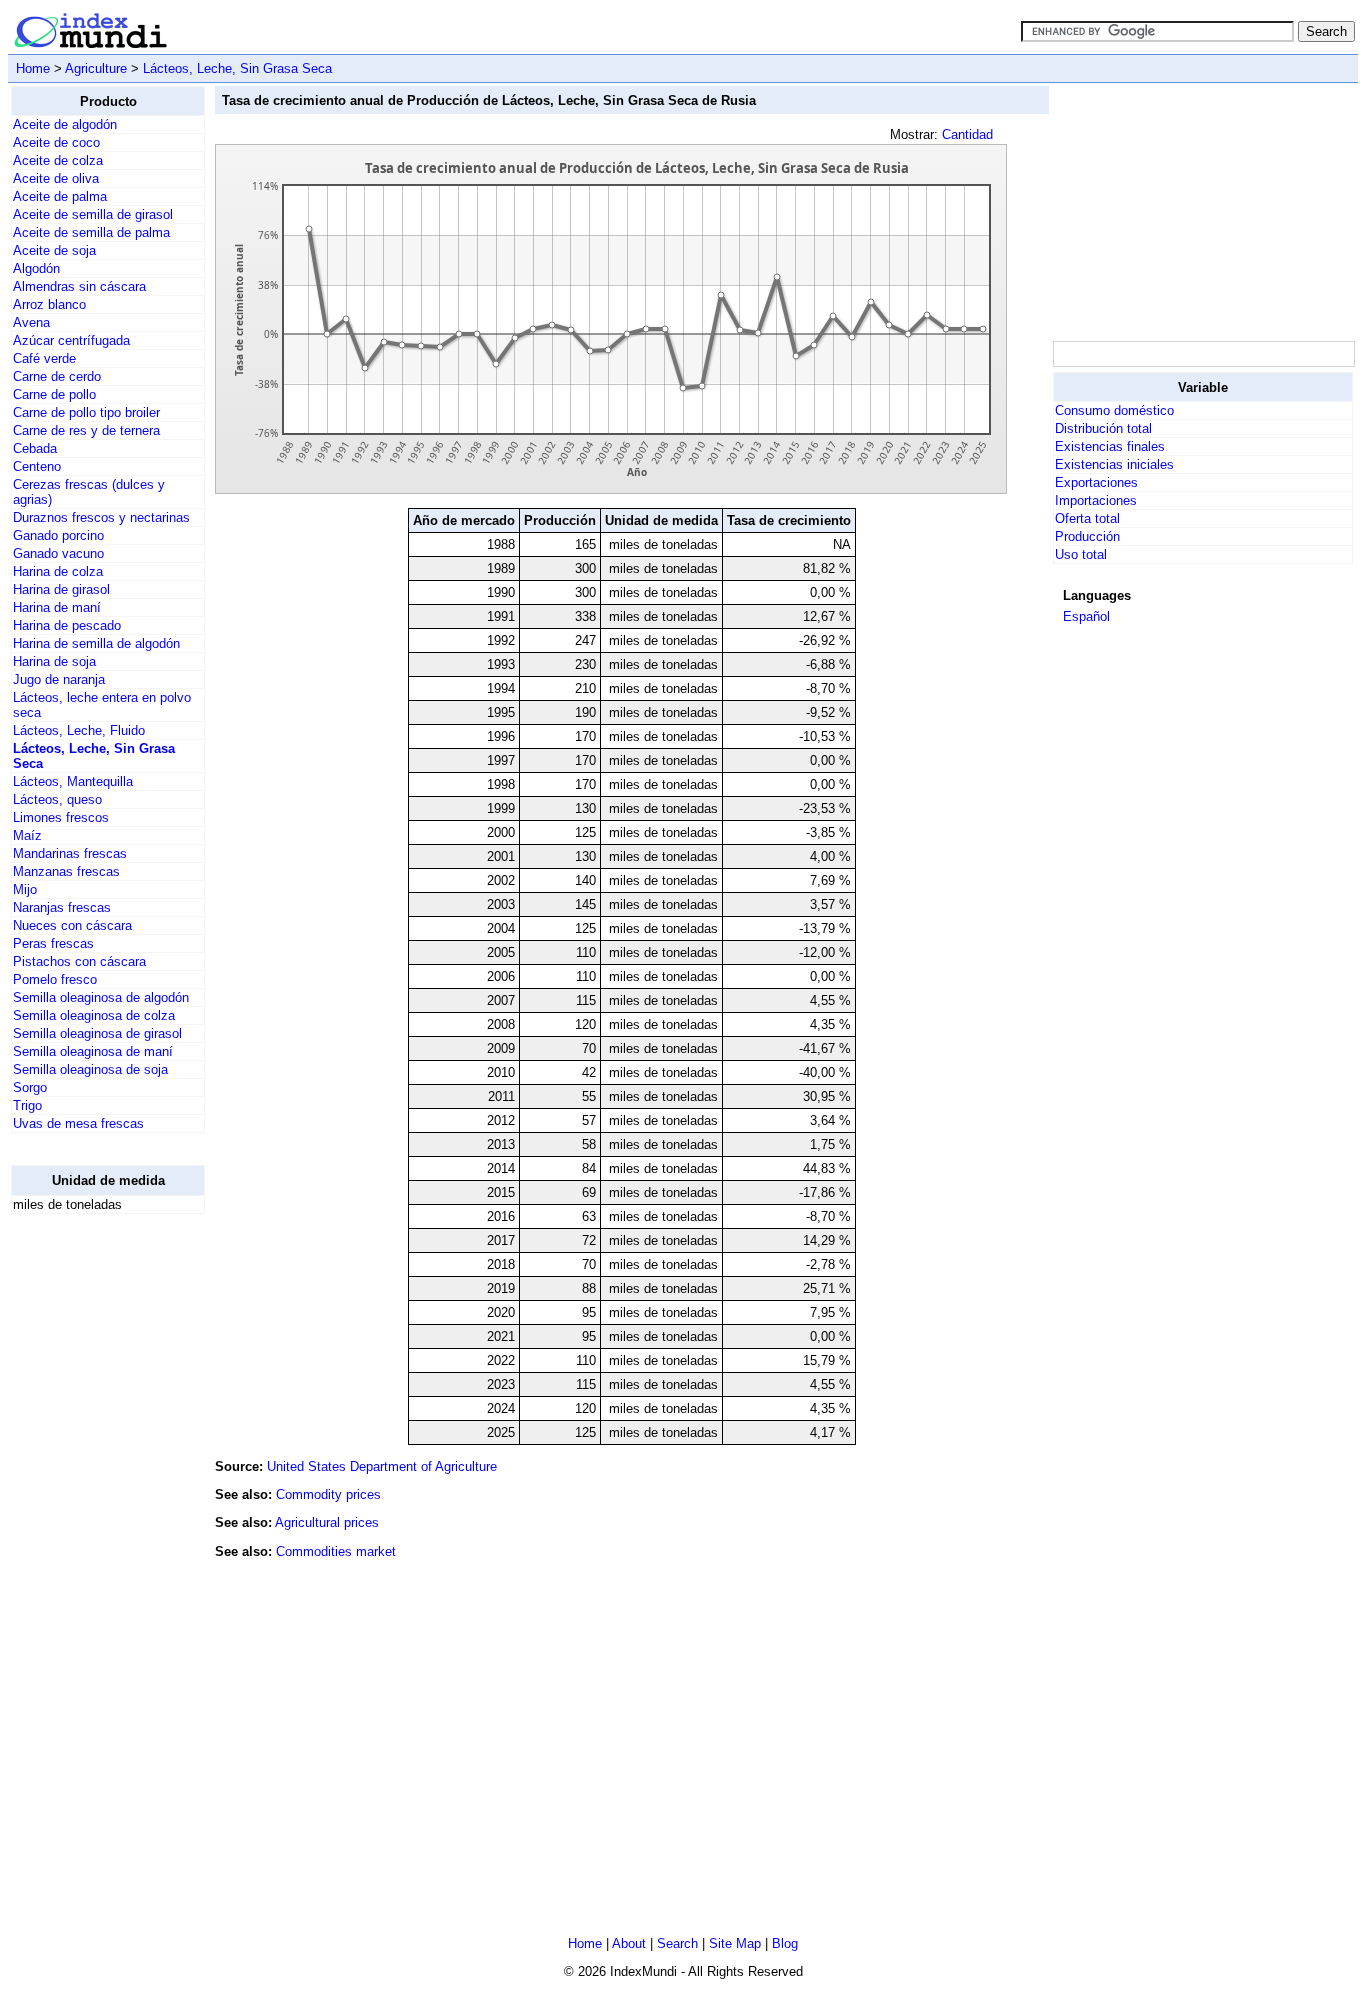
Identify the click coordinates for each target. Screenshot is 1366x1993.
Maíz (27, 835)
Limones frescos (61, 817)
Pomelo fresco (55, 979)
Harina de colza (58, 571)
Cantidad (967, 134)
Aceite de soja (54, 250)
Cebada (35, 448)
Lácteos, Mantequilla (73, 781)
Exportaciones (1096, 482)
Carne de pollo (54, 394)
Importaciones (1096, 500)
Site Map (735, 1943)
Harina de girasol (61, 589)
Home (33, 68)
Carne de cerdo (57, 376)
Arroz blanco (49, 304)
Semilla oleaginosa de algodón (101, 997)
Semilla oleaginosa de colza (94, 1015)
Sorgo (30, 1087)
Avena (31, 322)
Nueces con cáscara (72, 925)
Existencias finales (1110, 446)
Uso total (1081, 554)
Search (677, 1943)
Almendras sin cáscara (79, 286)
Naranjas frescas (62, 907)
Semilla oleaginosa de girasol (97, 1033)
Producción (1087, 536)
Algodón (36, 268)
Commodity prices (328, 1494)
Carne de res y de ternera (86, 430)
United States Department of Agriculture (382, 1466)
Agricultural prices (327, 1522)
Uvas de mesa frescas (78, 1123)
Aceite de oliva (56, 178)
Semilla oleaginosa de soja (90, 1069)
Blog (785, 1943)
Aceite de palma (60, 196)
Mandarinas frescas (70, 853)
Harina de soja (54, 661)
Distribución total (1103, 428)
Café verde (44, 358)
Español (1086, 616)
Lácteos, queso (57, 799)
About (629, 1943)
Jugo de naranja (59, 679)
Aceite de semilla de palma (91, 232)
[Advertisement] (91, 1530)
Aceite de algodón (65, 124)
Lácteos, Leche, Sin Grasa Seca (237, 68)
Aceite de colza (58, 160)
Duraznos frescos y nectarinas (101, 517)
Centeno (37, 466)
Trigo (27, 1105)
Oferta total (1087, 518)
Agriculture (96, 68)
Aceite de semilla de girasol (93, 214)
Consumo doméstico (1114, 410)
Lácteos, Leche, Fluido (79, 730)
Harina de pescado (67, 625)
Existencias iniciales (1114, 464)
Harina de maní (57, 607)
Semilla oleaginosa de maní (93, 1051)
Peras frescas (53, 943)
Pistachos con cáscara (79, 961)
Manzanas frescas (66, 871)
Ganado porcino (58, 535)
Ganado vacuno (58, 553)
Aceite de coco (56, 142)
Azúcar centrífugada (71, 340)
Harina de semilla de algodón (96, 643)
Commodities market (336, 1551)
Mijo (25, 889)
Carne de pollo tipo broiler (86, 412)
